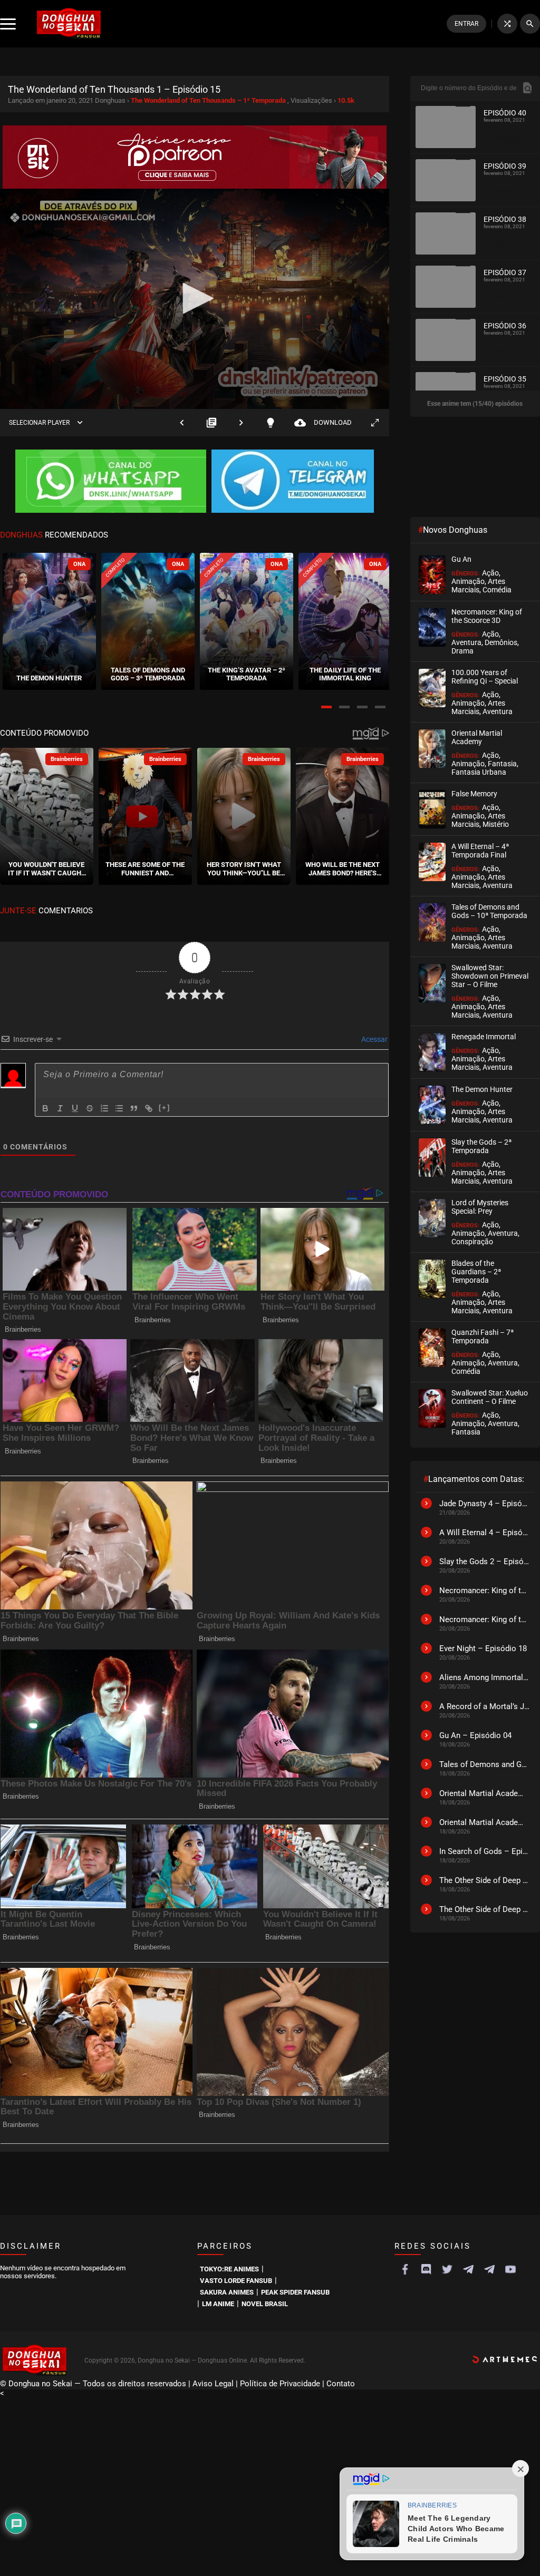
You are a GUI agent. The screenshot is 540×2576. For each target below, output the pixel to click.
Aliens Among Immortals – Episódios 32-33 (484, 1677)
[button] (326, 707)
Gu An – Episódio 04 (475, 1735)
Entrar (466, 24)
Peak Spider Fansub (295, 2292)
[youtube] (510, 2269)
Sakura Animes (227, 2292)
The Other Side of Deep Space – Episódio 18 (484, 1880)
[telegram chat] (489, 2269)
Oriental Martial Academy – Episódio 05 (484, 1822)
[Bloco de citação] (134, 1108)
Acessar (374, 1039)
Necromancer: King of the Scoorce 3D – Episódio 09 (484, 1591)
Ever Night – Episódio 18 (483, 1648)
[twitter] (447, 2269)
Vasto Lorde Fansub (236, 2281)
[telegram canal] (468, 2269)
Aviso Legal (213, 2384)
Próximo (241, 422)
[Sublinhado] (75, 1108)
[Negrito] (45, 1108)
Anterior (182, 422)
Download (323, 422)
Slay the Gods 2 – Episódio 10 (484, 1562)
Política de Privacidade (280, 2384)
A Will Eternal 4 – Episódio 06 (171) (484, 1533)
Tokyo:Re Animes (229, 2269)
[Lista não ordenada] (119, 1108)
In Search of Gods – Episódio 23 (484, 1851)
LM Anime (218, 2304)
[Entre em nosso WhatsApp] (111, 482)
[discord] (426, 2269)
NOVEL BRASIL (265, 2304)
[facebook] (405, 2269)
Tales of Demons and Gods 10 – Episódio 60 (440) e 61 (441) (484, 1764)
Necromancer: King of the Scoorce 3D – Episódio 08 (484, 1619)
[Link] (149, 1108)
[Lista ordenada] (104, 1108)
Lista (211, 422)
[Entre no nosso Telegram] (293, 482)
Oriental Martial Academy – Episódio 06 (484, 1793)
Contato (341, 2384)
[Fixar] (90, 1108)
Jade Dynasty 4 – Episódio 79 (484, 1504)
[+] (165, 1108)
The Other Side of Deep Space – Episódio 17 (484, 1909)
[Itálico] (60, 1108)
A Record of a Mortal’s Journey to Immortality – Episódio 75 (484, 1706)
